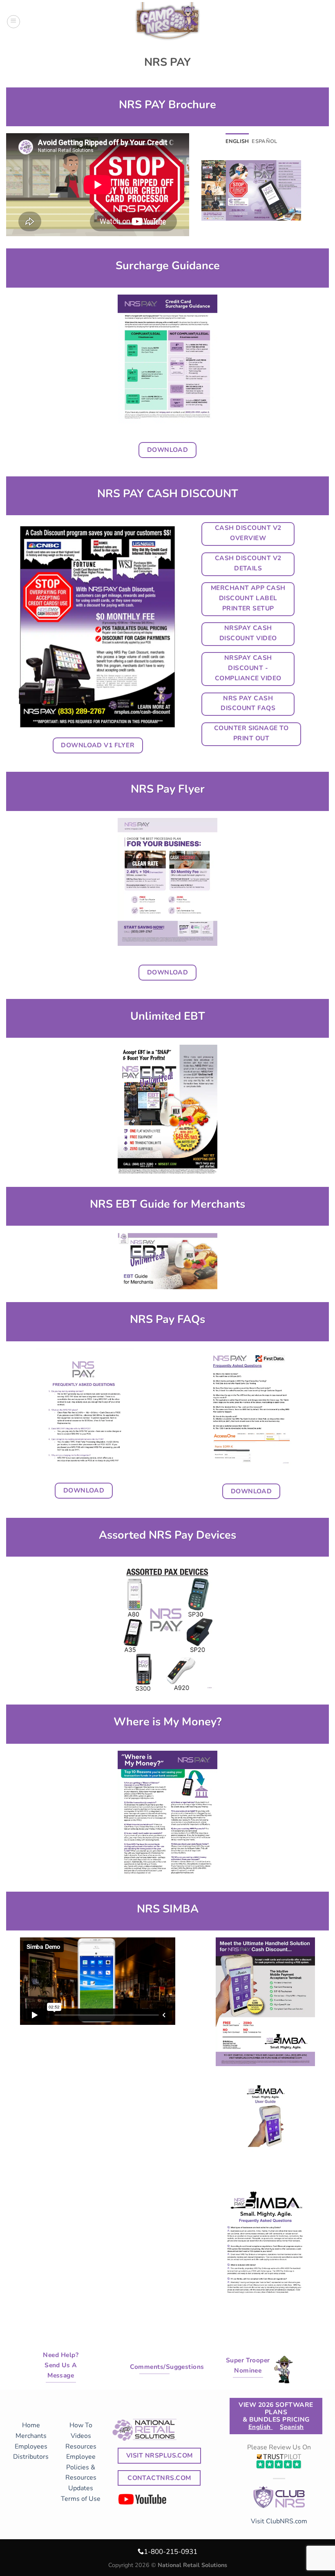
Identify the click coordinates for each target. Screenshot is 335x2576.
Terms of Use (81, 2499)
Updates (81, 2488)
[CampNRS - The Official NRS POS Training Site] (167, 23)
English (261, 2427)
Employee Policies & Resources (81, 2467)
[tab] (237, 141)
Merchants (31, 2436)
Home (31, 2425)
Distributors (31, 2457)
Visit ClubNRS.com (279, 2521)
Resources (81, 2446)
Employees (31, 2446)
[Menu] (13, 22)
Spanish (292, 2427)
